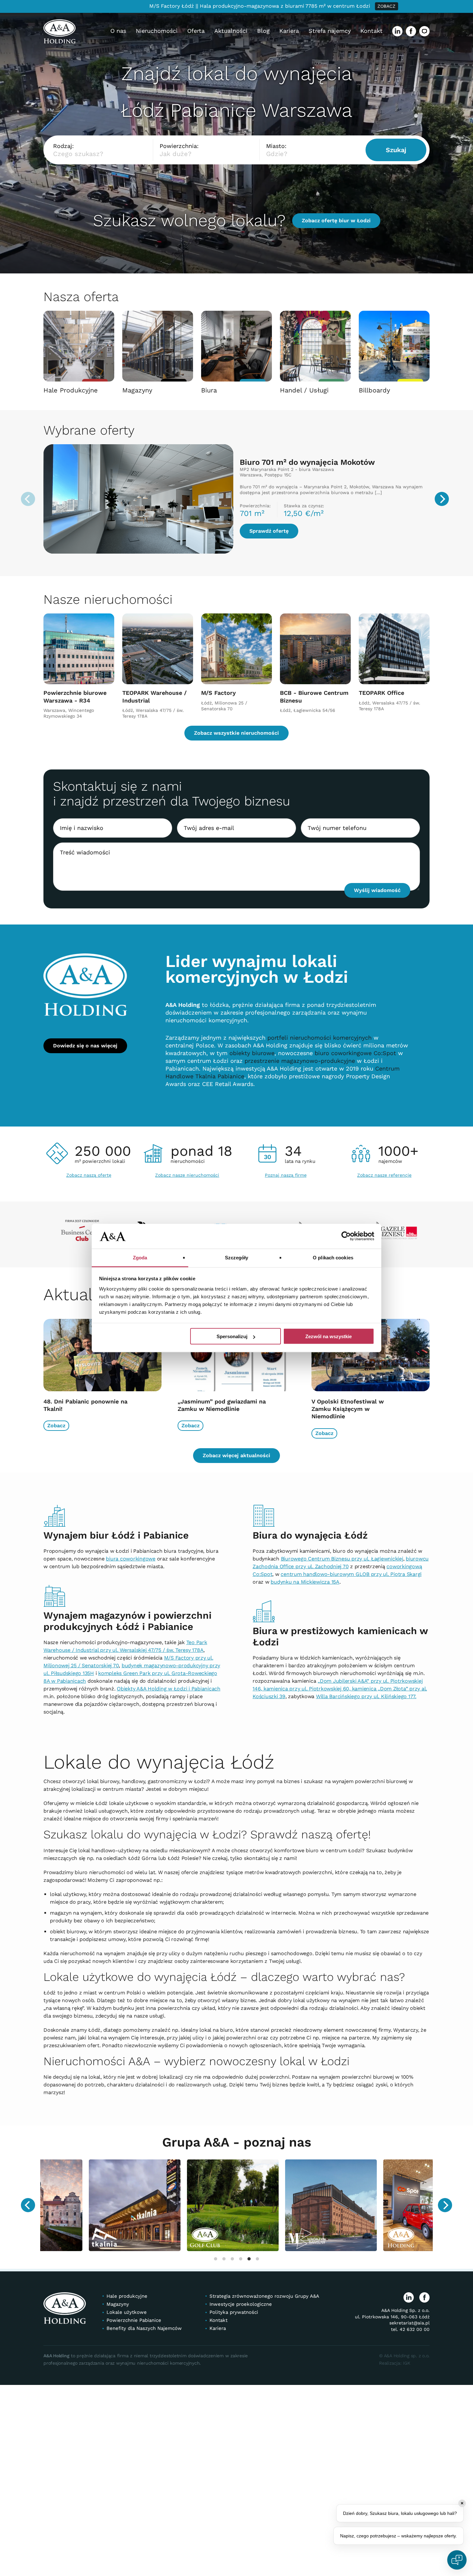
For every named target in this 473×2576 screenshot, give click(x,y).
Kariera (289, 31)
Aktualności (231, 31)
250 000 (103, 1153)
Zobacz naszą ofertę (89, 1175)
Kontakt (371, 31)
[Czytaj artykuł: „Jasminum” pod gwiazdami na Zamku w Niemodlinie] (237, 1358)
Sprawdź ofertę (269, 531)
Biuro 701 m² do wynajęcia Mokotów (307, 462)
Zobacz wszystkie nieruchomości (236, 733)
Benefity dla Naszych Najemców (144, 2329)
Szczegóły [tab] (237, 1257)
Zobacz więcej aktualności (236, 1455)
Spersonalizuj (232, 1336)
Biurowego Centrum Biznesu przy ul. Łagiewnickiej (342, 1559)
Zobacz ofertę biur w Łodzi (336, 221)
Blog (263, 31)
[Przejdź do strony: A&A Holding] (76, 2205)
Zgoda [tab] (140, 1257)
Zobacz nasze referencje (384, 1175)
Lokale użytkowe (127, 2313)
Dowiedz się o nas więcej (85, 1046)
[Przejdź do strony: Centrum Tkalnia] (371, 2205)
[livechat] (424, 31)
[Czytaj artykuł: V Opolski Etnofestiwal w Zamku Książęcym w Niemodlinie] (371, 1358)
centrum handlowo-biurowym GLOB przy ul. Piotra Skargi (351, 1574)
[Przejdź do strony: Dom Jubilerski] (175, 2205)
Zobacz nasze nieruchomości (187, 1175)
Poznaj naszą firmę (286, 1175)
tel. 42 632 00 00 (410, 2329)
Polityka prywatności (234, 2313)
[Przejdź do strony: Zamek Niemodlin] (273, 2205)
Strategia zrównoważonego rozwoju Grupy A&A (264, 2296)
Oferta (196, 31)
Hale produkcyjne (127, 2296)
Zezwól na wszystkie (329, 1336)
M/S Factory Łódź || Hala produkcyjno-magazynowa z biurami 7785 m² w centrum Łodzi (235, 6)
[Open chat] (457, 2560)
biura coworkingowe (131, 1559)
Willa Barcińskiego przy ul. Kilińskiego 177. (366, 1696)
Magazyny (118, 2304)
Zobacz (56, 1426)
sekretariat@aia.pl (409, 2323)
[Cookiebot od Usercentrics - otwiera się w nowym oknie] (346, 1236)
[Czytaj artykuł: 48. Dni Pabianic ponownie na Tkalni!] (102, 1358)
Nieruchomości (157, 31)
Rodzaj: (63, 146)
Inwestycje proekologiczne (241, 2304)
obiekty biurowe (252, 1053)
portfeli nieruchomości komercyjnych (320, 1038)
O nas (118, 31)
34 (300, 1153)
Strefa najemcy (330, 31)
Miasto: (276, 146)
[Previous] (28, 2205)
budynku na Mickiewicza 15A (305, 1582)
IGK (406, 2363)
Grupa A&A (198, 2142)
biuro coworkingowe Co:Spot (355, 1053)
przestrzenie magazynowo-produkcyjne (300, 1061)
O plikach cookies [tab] (333, 1257)
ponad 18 (201, 1153)
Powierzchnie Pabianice (134, 2321)
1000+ (399, 1153)
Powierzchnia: (179, 146)
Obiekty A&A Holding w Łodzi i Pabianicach (169, 1689)
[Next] (442, 499)
